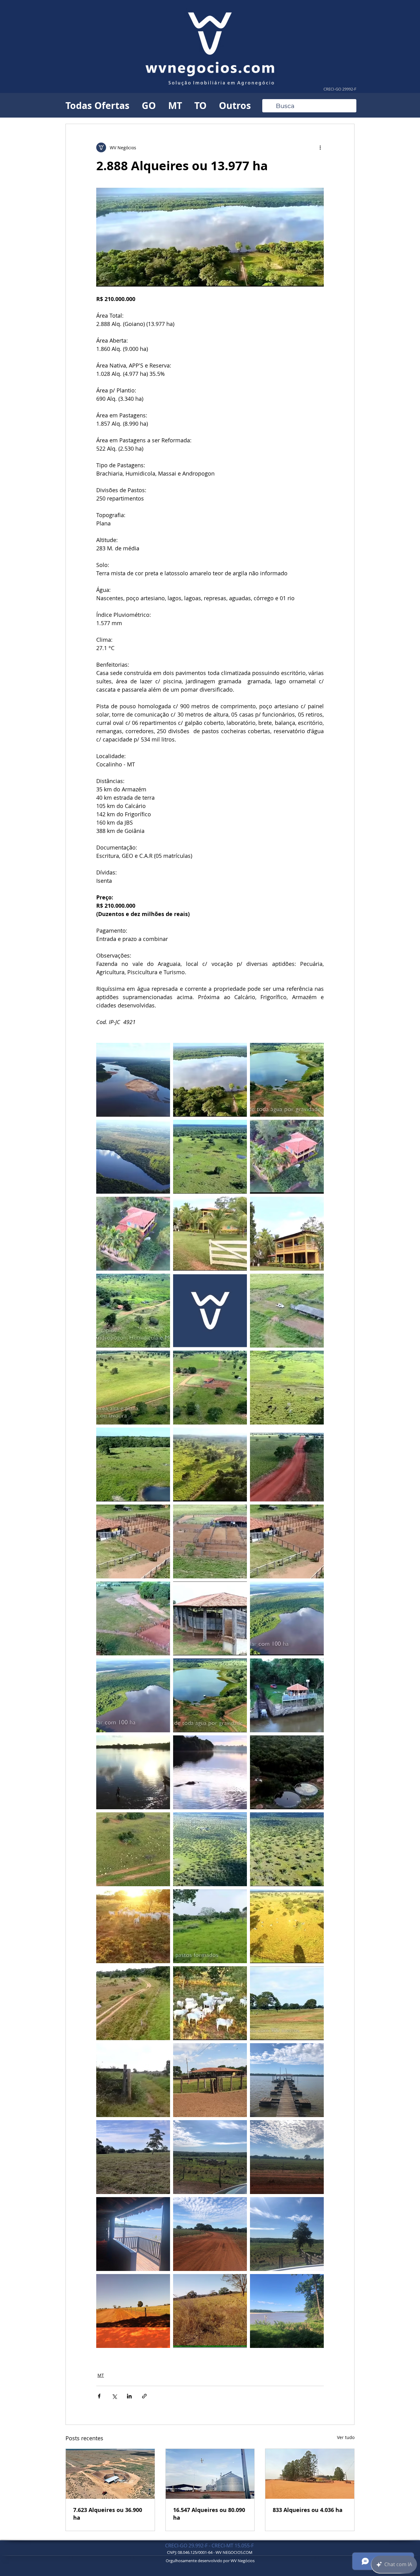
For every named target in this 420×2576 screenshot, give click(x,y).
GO (149, 105)
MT (175, 105)
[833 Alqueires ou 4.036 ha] (310, 2474)
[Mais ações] (320, 147)
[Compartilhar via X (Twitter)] (114, 2396)
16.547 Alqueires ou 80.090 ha (209, 2514)
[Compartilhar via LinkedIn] (129, 2396)
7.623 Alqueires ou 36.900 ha (108, 2514)
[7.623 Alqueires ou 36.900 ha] (110, 2474)
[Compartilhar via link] (144, 2396)
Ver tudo (346, 2437)
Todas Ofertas (97, 105)
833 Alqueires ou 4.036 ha (308, 2510)
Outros (235, 105)
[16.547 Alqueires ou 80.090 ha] (210, 2474)
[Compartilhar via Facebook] (99, 2396)
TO (200, 105)
